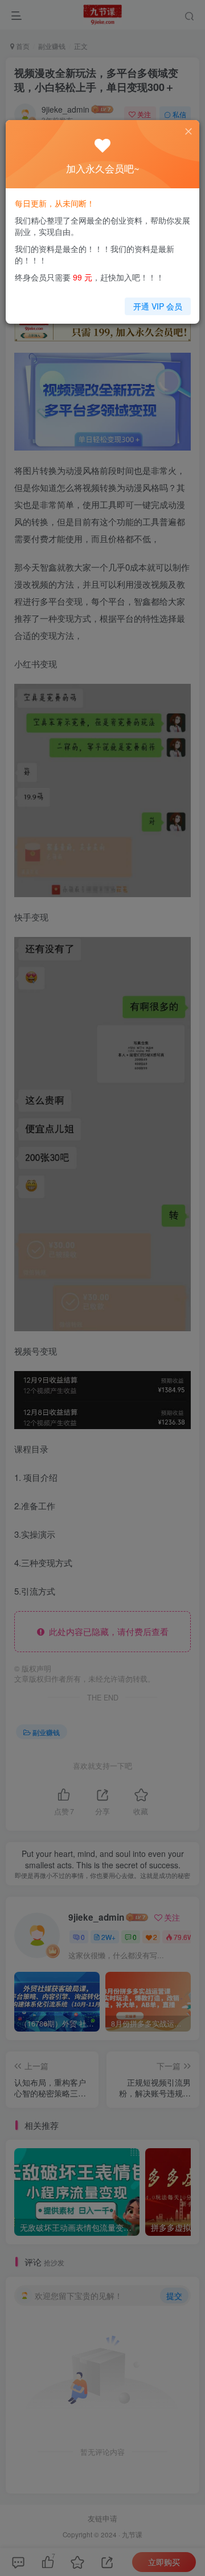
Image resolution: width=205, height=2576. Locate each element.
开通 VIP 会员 (158, 306)
